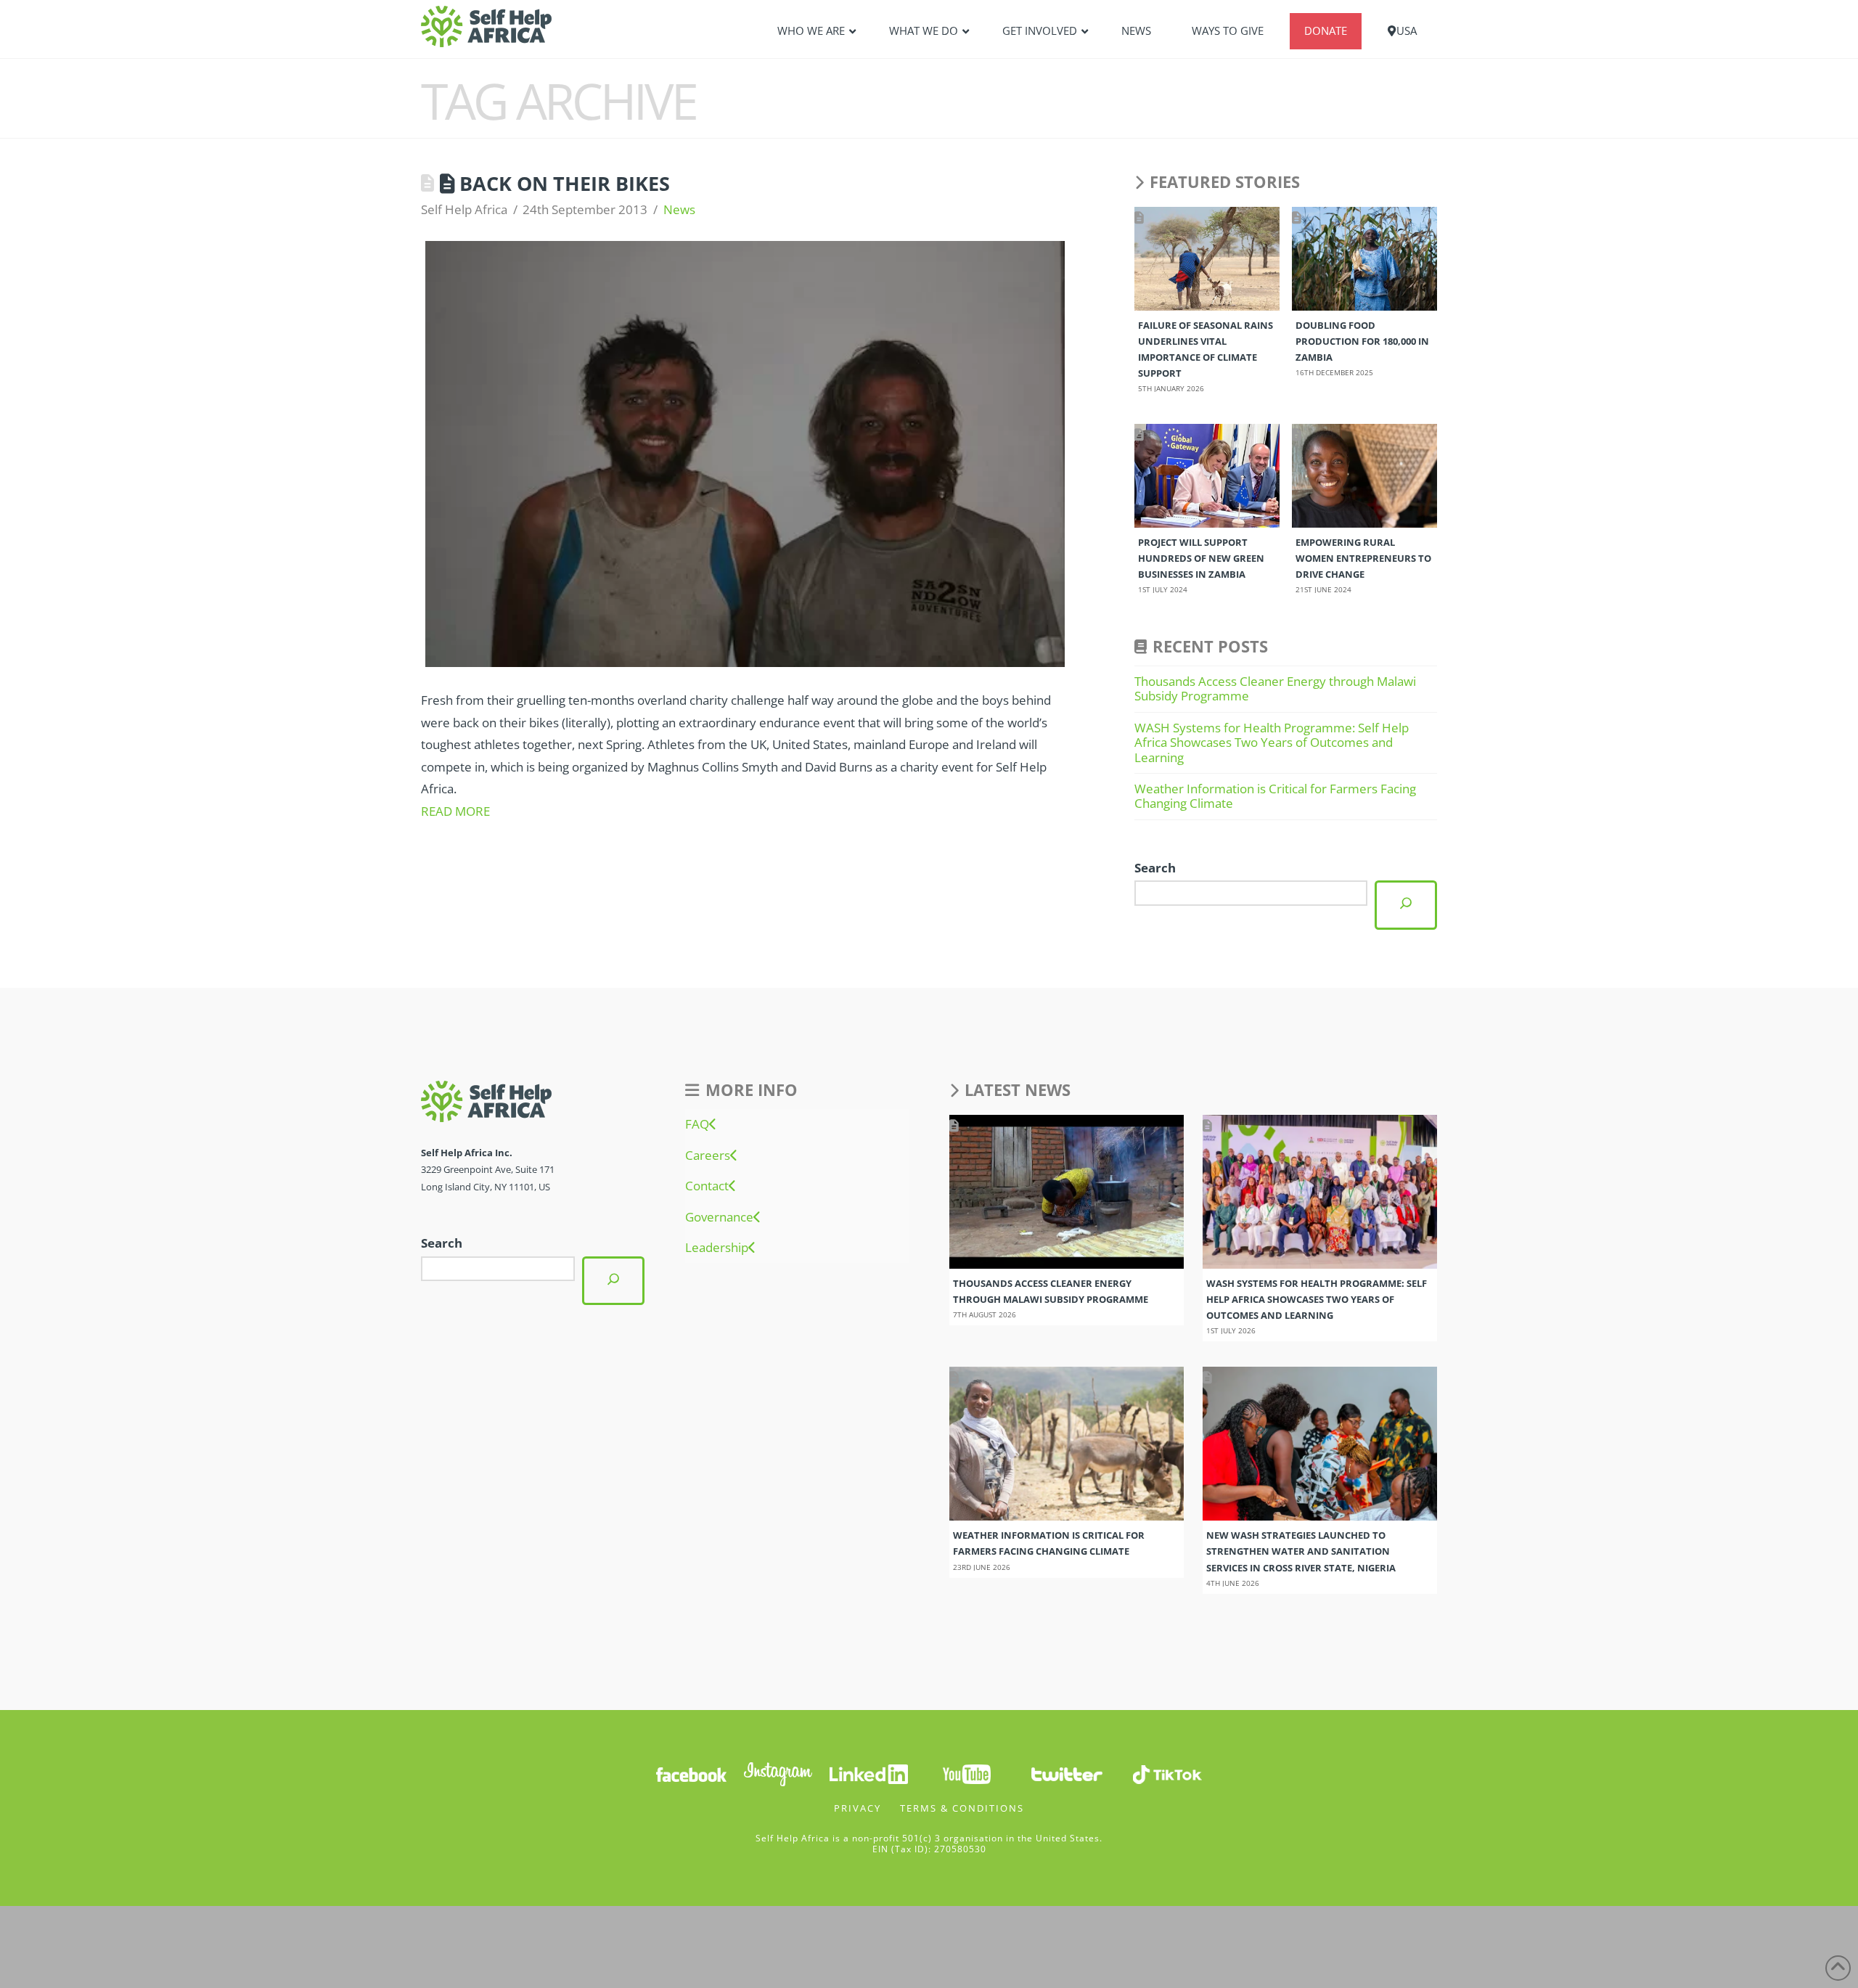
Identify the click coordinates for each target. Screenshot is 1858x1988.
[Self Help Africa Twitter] (1067, 1773)
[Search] (1406, 905)
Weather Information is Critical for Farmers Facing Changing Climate (1275, 796)
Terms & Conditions (962, 1808)
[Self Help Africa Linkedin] (867, 1773)
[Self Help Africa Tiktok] (1167, 1773)
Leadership (717, 1248)
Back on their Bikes (565, 183)
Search (1155, 868)
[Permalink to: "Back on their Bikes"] (745, 454)
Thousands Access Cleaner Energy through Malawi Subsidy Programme (1275, 688)
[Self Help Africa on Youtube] (967, 1773)
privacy (858, 1808)
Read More (455, 811)
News (679, 209)
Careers (708, 1155)
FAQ (697, 1124)
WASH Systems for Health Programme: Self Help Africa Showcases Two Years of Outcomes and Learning (1272, 743)
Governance (719, 1217)
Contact (707, 1186)
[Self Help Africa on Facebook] (691, 1773)
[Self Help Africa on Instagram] (779, 1773)
